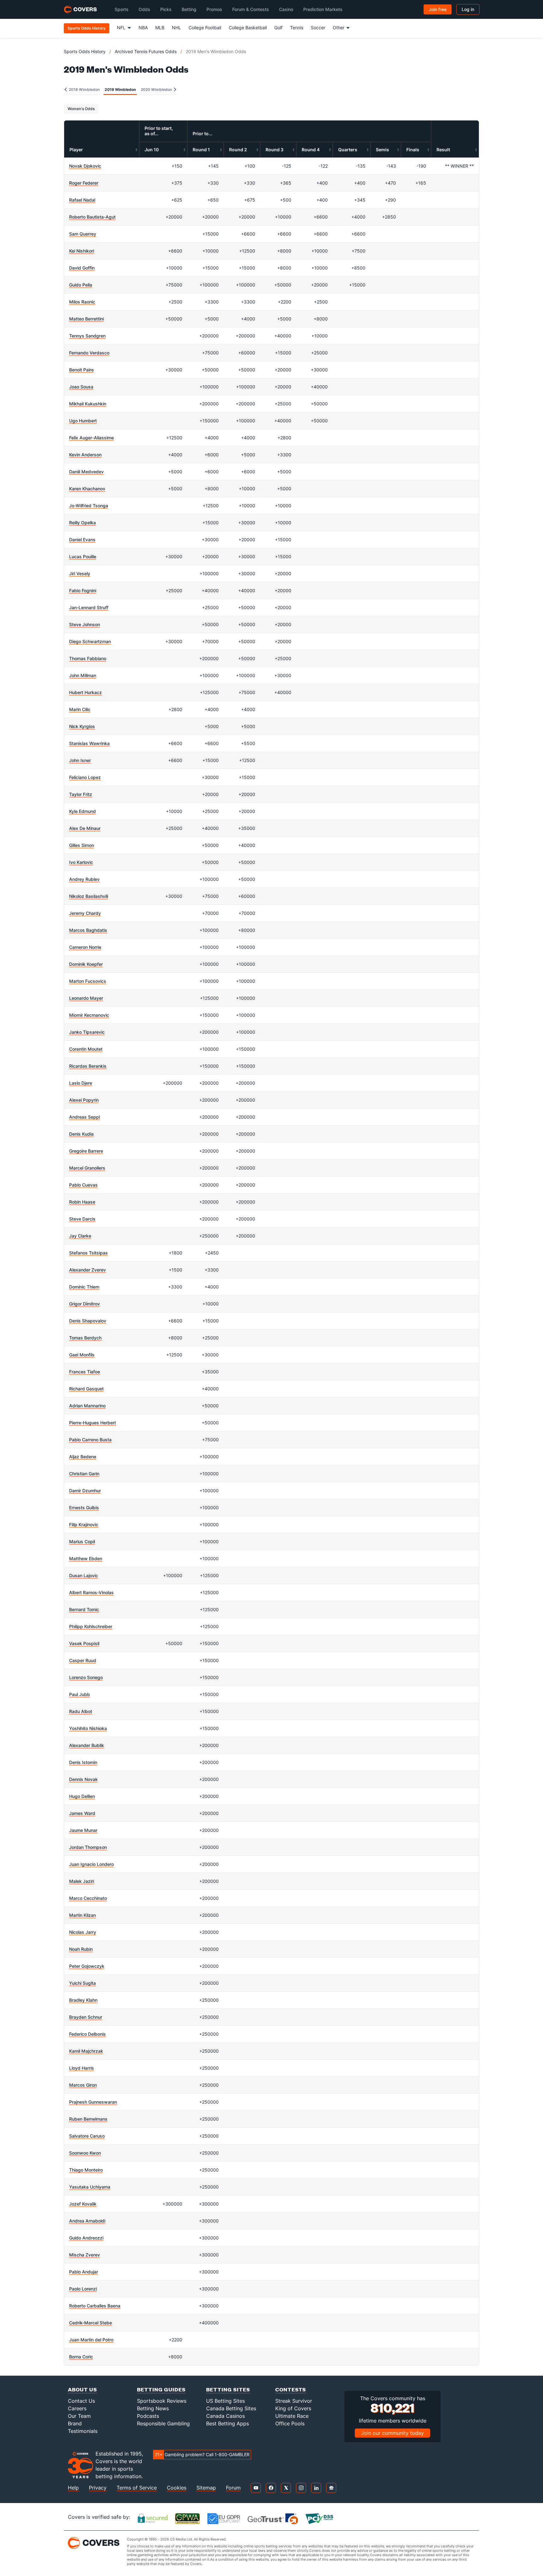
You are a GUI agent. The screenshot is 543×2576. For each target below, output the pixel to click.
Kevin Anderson (85, 455)
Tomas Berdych (85, 1338)
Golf (278, 28)
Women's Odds (81, 109)
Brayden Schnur (86, 2017)
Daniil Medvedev (86, 472)
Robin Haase (82, 1202)
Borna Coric (81, 2357)
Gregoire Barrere (86, 1151)
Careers (77, 2408)
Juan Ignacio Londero (91, 1864)
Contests (291, 2389)
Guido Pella (81, 285)
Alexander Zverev (88, 1270)
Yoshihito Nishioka (88, 1728)
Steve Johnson (85, 624)
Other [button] (339, 28)
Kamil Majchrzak (86, 2051)
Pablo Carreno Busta (90, 1440)
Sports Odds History (85, 51)
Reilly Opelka (82, 523)
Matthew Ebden (86, 1558)
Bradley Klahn (83, 2000)
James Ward (82, 1813)
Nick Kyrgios (82, 726)
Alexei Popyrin (84, 1100)
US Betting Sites (225, 2401)
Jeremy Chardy (85, 913)
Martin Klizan (82, 1915)
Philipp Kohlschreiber (91, 1626)
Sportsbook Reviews (162, 2401)
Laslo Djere (81, 1083)
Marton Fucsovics (88, 981)
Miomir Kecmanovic (89, 1015)
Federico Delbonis (88, 2034)
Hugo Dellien (82, 1796)
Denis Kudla (81, 1134)
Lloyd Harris (82, 2068)
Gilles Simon (82, 845)
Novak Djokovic (85, 166)
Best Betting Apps (228, 2423)
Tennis (297, 28)
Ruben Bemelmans (88, 2119)
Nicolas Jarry (83, 1932)
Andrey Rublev (84, 879)
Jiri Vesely (80, 573)
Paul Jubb (80, 1694)
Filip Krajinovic (84, 1524)
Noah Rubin (81, 1949)
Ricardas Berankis (88, 1066)
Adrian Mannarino (87, 1406)
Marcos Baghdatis (88, 930)
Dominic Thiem (84, 1287)
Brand (75, 2423)
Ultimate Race (292, 2416)
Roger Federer (84, 183)
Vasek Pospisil (84, 1643)
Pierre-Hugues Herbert (93, 1423)
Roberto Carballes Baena (95, 2306)
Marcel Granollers (87, 1168)
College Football (205, 28)
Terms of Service (137, 2488)
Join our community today (392, 2433)
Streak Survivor (294, 2401)
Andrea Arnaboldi (87, 2221)
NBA (143, 28)
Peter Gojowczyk (87, 1966)
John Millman (83, 675)
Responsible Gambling (163, 2423)
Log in (468, 9)
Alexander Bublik (87, 1745)
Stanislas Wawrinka (89, 743)
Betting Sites (228, 2389)
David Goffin (82, 268)
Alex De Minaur (85, 828)
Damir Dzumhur (85, 1491)
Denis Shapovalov (88, 1321)
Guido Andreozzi (86, 2238)
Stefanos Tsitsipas (88, 1253)
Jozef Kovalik (83, 2204)
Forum (233, 2488)
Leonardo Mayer (86, 998)
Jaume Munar (83, 1830)
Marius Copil (82, 1541)
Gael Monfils (82, 1355)
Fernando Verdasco (89, 353)
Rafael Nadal (82, 200)
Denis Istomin (83, 1762)
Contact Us (81, 2401)
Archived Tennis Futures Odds (146, 51)
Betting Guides (161, 2389)
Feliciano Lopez (85, 777)
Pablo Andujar (84, 2272)
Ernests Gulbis (84, 1508)
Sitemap (206, 2488)
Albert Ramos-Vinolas (91, 1592)
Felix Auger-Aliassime (91, 438)
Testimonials (83, 2431)
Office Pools (290, 2423)
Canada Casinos (225, 2416)
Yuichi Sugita (82, 1983)
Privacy (98, 2488)
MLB (160, 28)
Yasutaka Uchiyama (90, 2187)
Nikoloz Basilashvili (89, 896)
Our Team (79, 2416)
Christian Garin (84, 1474)
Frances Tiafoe (85, 1372)
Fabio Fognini (83, 590)
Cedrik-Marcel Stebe (90, 2323)
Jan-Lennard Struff (89, 607)
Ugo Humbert (83, 421)
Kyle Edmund (82, 811)
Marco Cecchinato (88, 1898)
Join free (438, 9)
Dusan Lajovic (84, 1575)
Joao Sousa (81, 387)
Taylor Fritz (81, 794)
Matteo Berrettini (86, 319)
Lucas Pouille (83, 556)
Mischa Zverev (85, 2255)
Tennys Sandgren (87, 336)
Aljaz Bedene (83, 1457)
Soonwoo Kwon (85, 2153)
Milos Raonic (82, 302)
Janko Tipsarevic (87, 1032)
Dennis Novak (83, 1779)
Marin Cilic (80, 709)
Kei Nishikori (82, 251)
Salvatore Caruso (87, 2136)
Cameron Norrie (85, 947)
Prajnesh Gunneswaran (93, 2102)
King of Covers (293, 2408)
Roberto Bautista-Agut (92, 217)
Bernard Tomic (84, 1609)
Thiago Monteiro (86, 2170)
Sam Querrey (83, 234)
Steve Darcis (82, 1219)
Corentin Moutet (86, 1049)
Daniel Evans (82, 540)
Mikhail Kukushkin (88, 404)
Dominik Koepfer (86, 964)
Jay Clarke (80, 1236)
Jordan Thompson (88, 1847)
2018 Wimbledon (84, 89)
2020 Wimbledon (157, 89)
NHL (176, 28)
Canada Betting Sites (231, 2408)
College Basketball (248, 28)
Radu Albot (81, 1711)
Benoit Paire (81, 370)
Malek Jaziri (82, 1881)
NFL (121, 28)
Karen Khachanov (87, 489)
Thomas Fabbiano (88, 658)
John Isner (80, 760)
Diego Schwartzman (90, 641)
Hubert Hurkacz (85, 692)
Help (73, 2488)
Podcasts (148, 2416)
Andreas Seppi (85, 1117)
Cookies (177, 2488)
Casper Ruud (83, 1660)
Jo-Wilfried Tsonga (89, 506)
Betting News (153, 2408)
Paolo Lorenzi (83, 2289)
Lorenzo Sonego (86, 1677)
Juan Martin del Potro (91, 2340)
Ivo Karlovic (81, 862)
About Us (82, 2389)
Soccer (318, 28)
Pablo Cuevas (83, 1185)
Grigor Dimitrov (85, 1304)
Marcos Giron (83, 2085)
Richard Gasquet (86, 1389)
